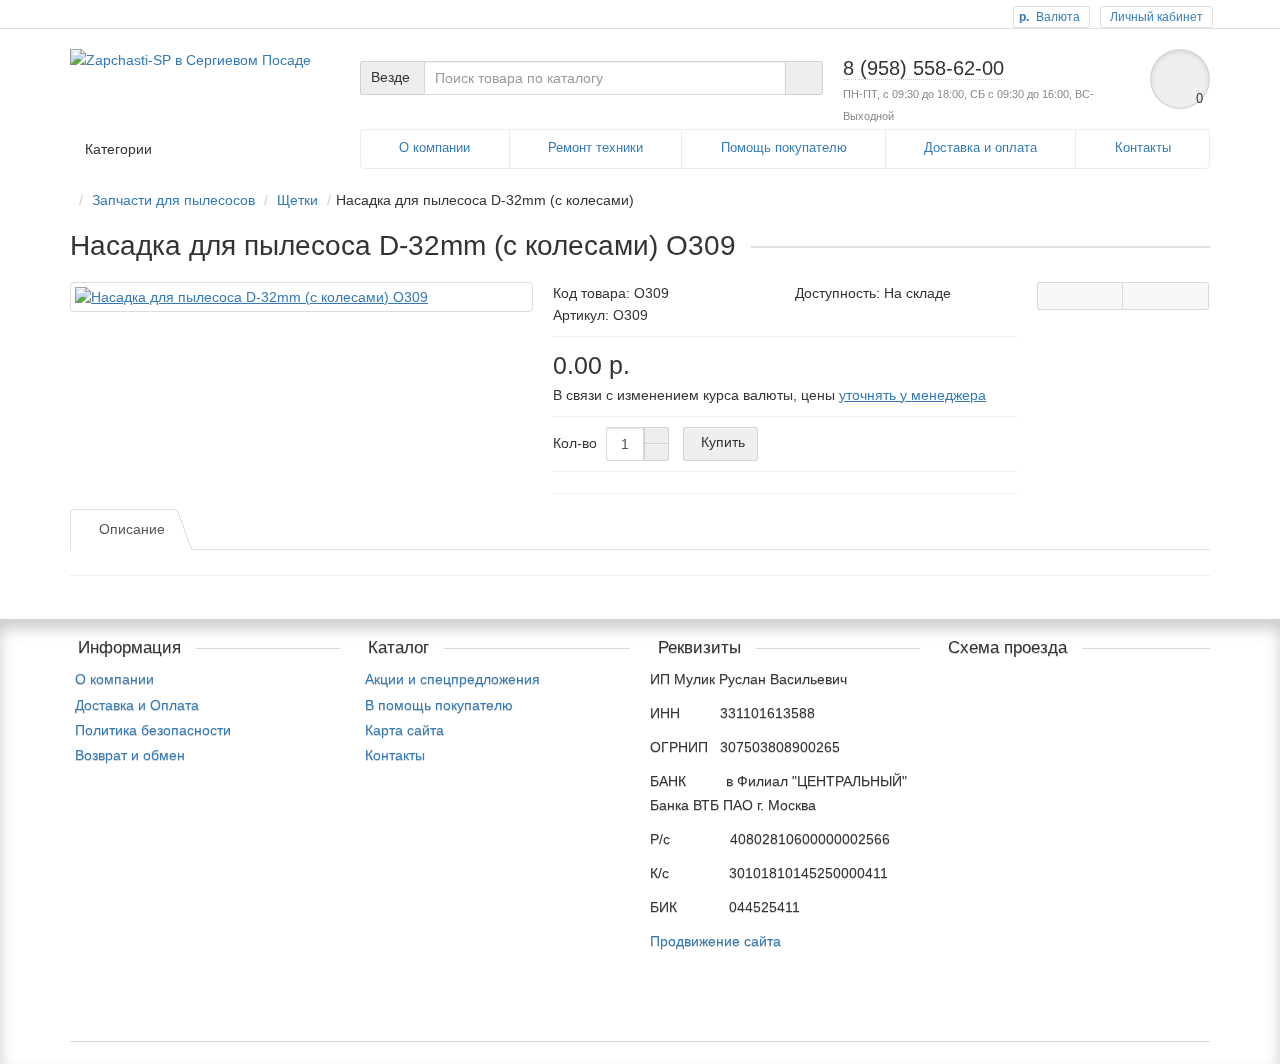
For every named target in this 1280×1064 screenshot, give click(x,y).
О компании (434, 147)
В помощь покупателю (439, 705)
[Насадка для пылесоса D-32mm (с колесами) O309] (301, 297)
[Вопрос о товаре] (1080, 296)
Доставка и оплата (980, 147)
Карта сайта (404, 730)
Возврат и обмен (130, 755)
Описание (132, 529)
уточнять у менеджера (912, 395)
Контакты (1143, 147)
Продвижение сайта (715, 941)
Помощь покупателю (784, 147)
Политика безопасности (153, 730)
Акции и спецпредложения (452, 679)
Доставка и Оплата (137, 705)
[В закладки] (1165, 296)
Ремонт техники (595, 147)
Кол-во (575, 443)
